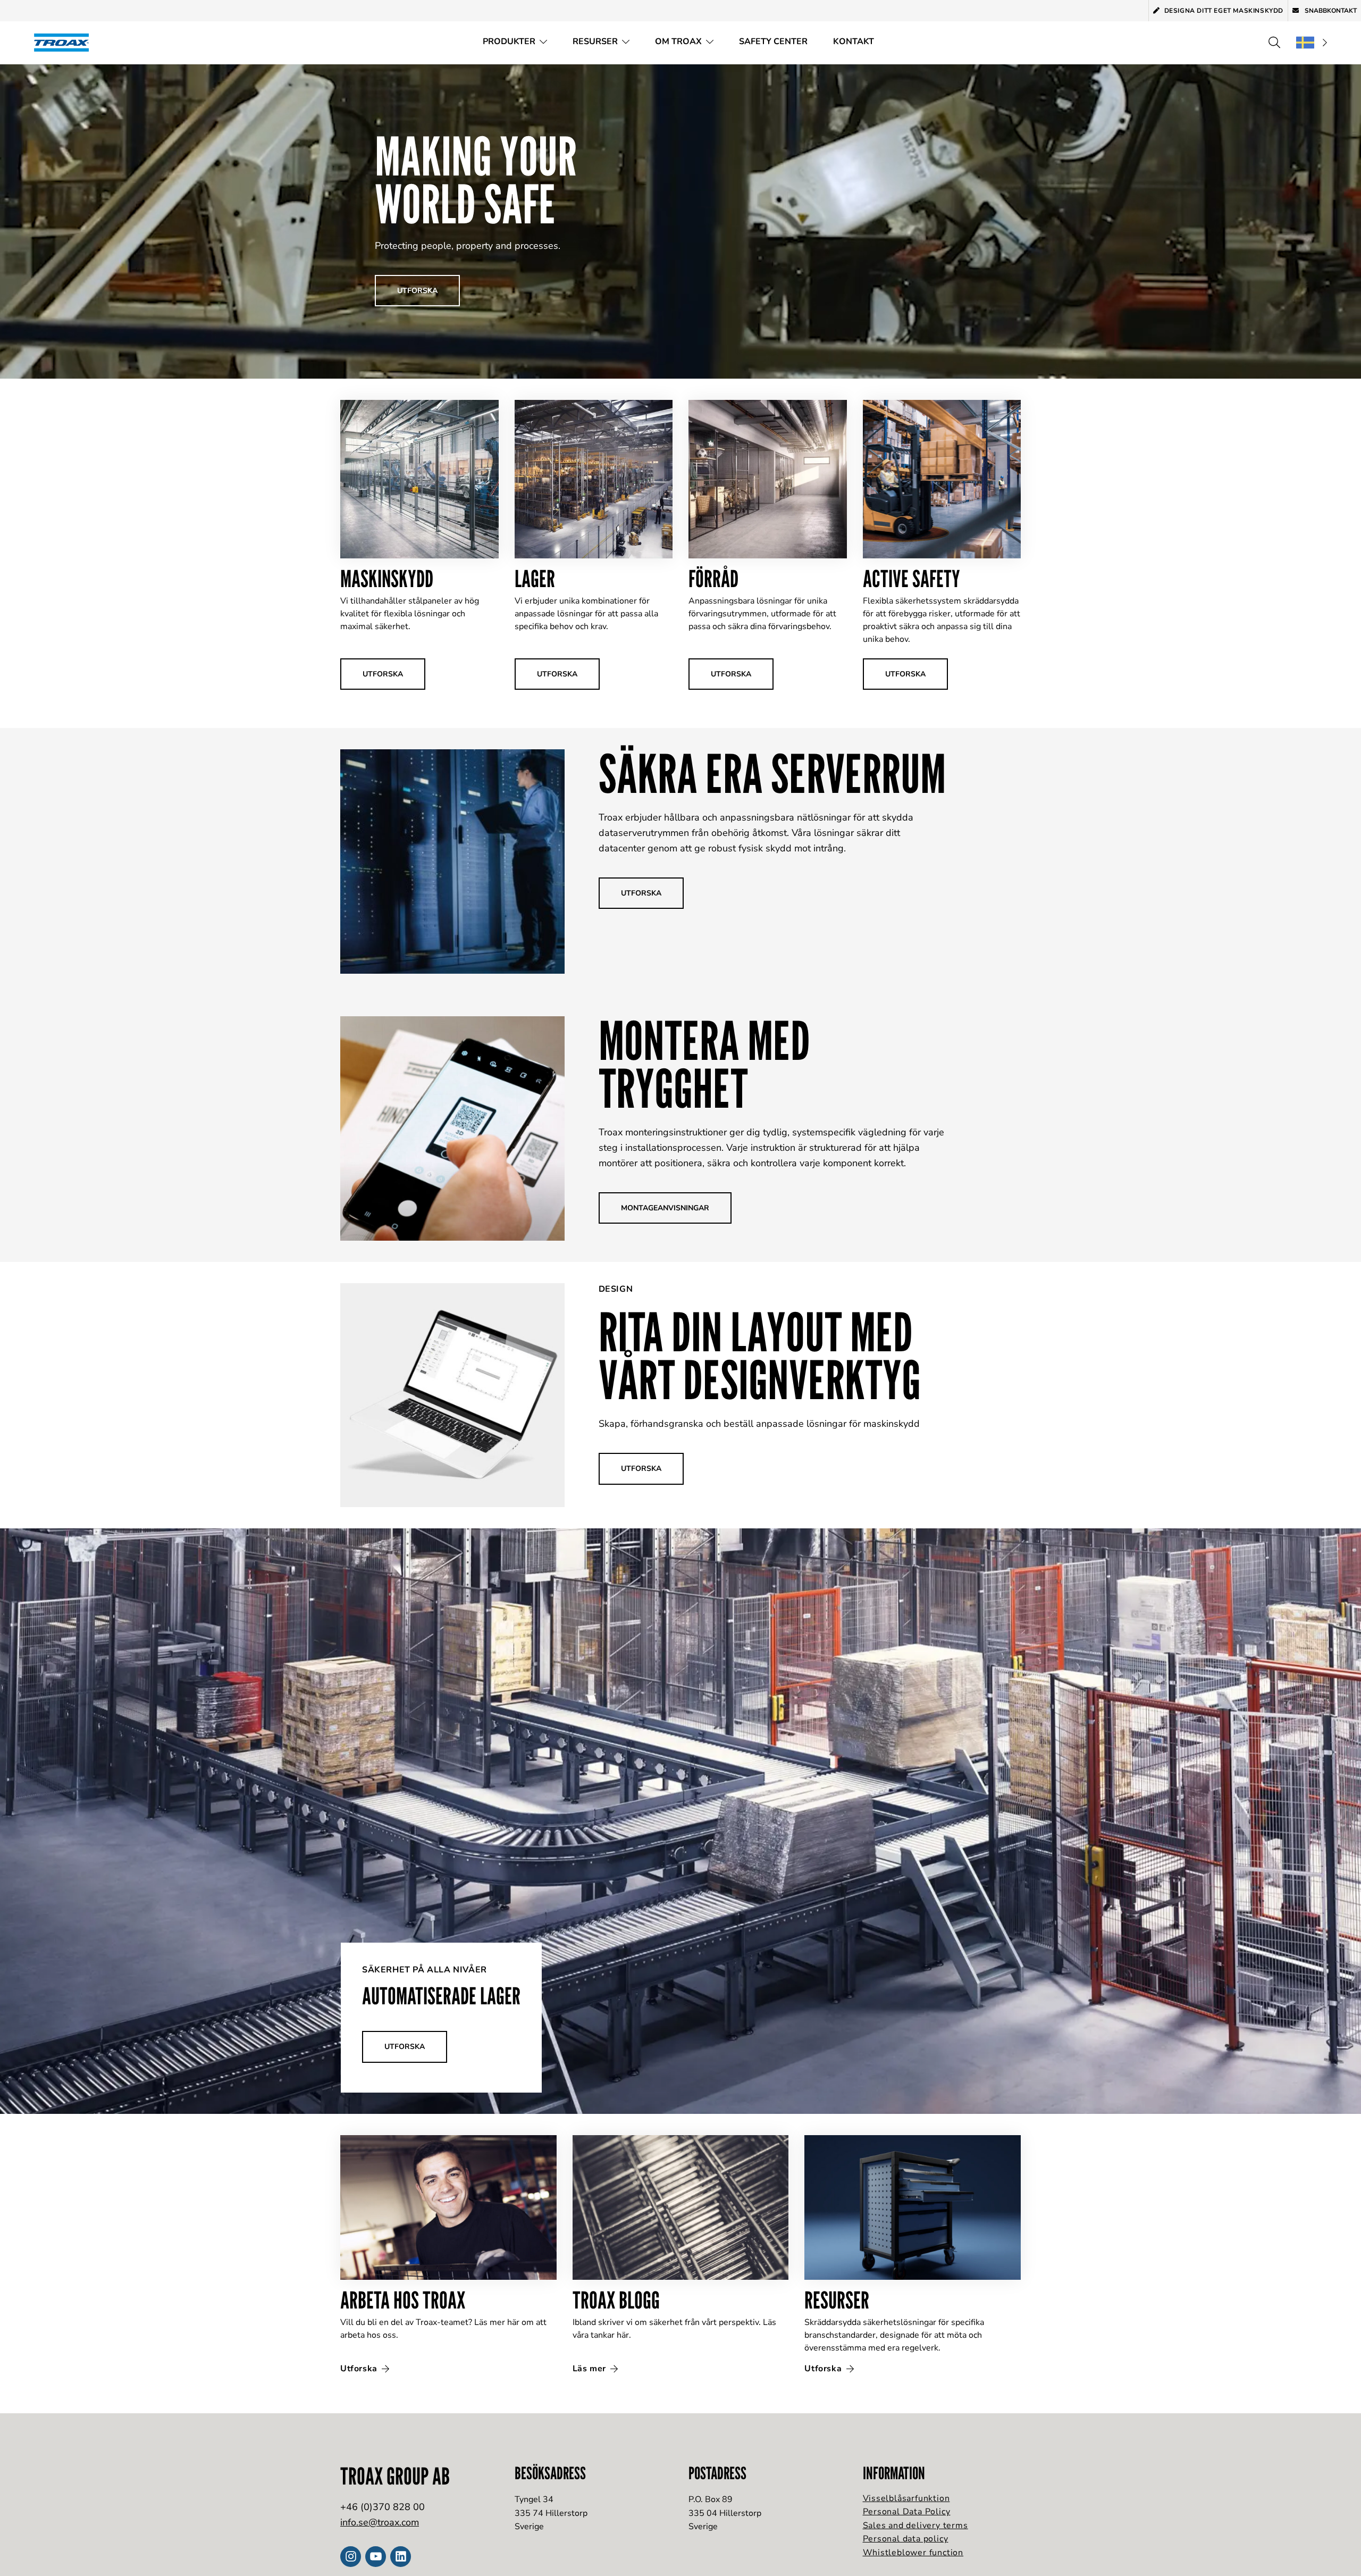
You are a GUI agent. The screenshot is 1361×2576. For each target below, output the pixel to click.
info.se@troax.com (380, 2522)
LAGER (535, 578)
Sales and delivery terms (915, 2525)
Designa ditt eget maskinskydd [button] (1224, 11)
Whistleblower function (913, 2553)
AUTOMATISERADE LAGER (441, 1996)
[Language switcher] (1312, 43)
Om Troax (678, 41)
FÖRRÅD (713, 578)
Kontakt (854, 41)
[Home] (65, 42)
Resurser (595, 41)
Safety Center (773, 41)
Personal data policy (906, 2539)
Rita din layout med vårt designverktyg (760, 1356)
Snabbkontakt (1330, 11)
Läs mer (591, 2369)
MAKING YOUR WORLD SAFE (476, 180)
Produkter (509, 41)
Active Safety (911, 578)
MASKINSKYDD (387, 578)
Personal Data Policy (907, 2512)
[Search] (1274, 43)
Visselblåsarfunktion (906, 2498)
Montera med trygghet (704, 1064)
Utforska (360, 2369)
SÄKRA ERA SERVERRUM (772, 773)
